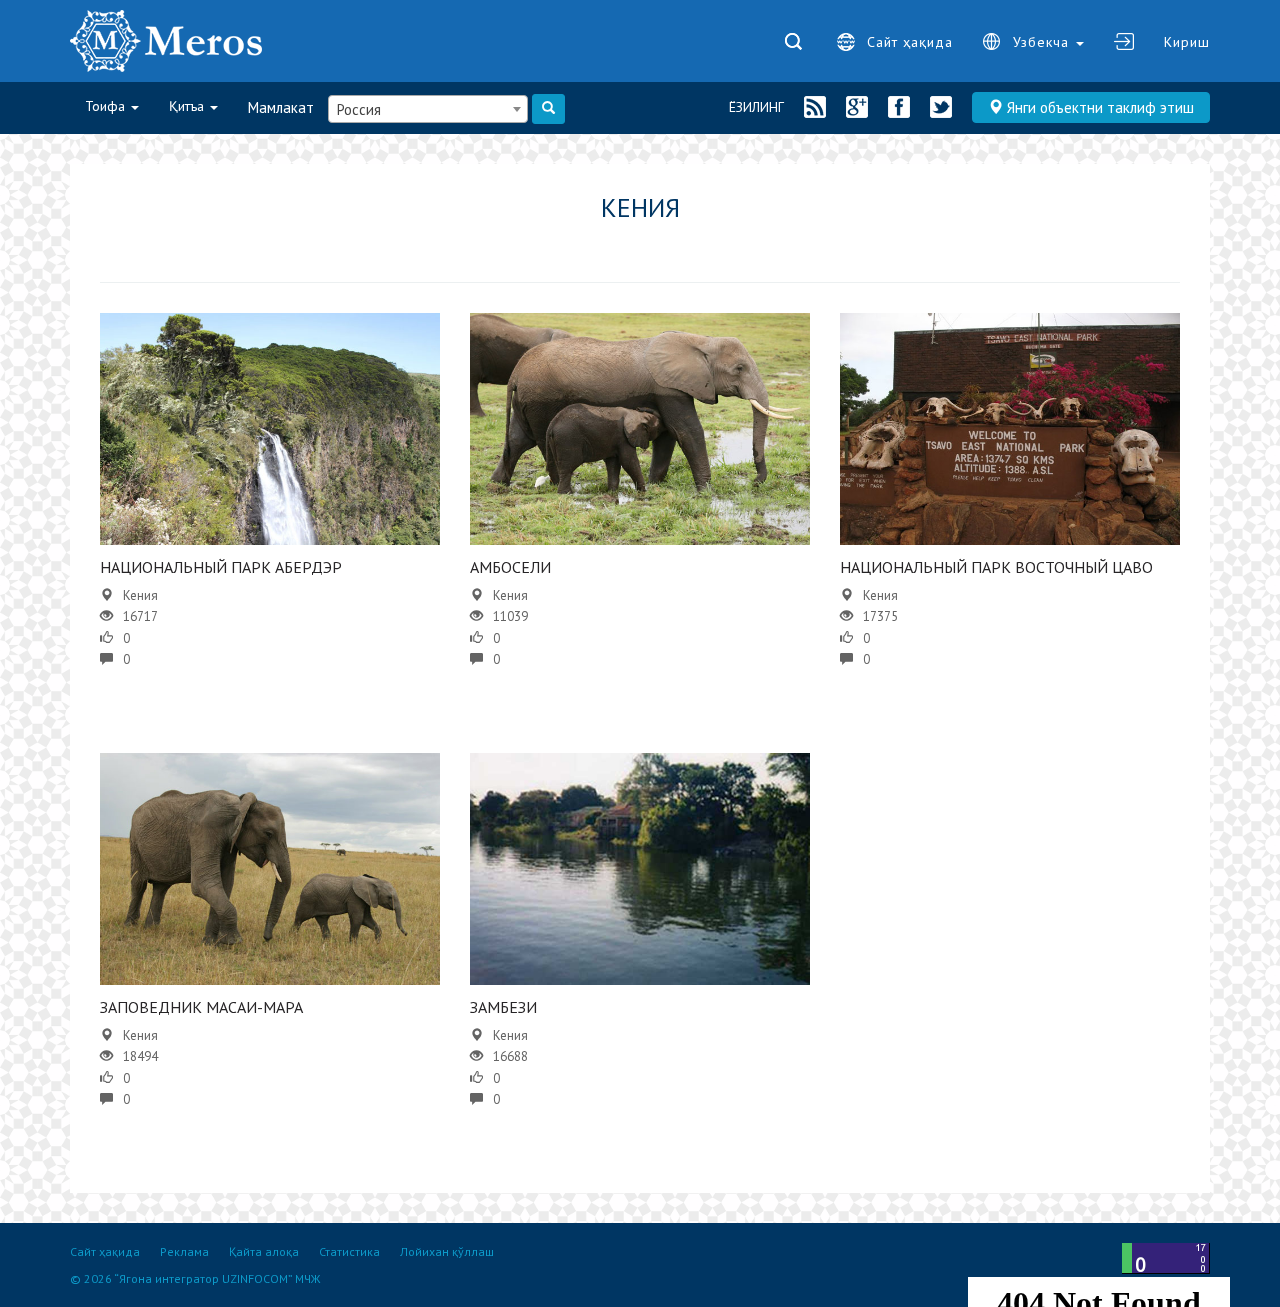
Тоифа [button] (107, 106)
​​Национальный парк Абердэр (221, 567)
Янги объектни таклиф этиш (1098, 107)
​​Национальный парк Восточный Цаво (996, 567)
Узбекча (1043, 42)
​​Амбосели (510, 567)
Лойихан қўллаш (447, 1251)
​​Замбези (503, 1007)
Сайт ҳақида (910, 42)
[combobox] (428, 109)
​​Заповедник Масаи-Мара (201, 1007)
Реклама (184, 1251)
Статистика (349, 1251)
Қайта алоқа (264, 1251)
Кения (140, 595)
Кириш (1187, 42)
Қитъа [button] (188, 106)
